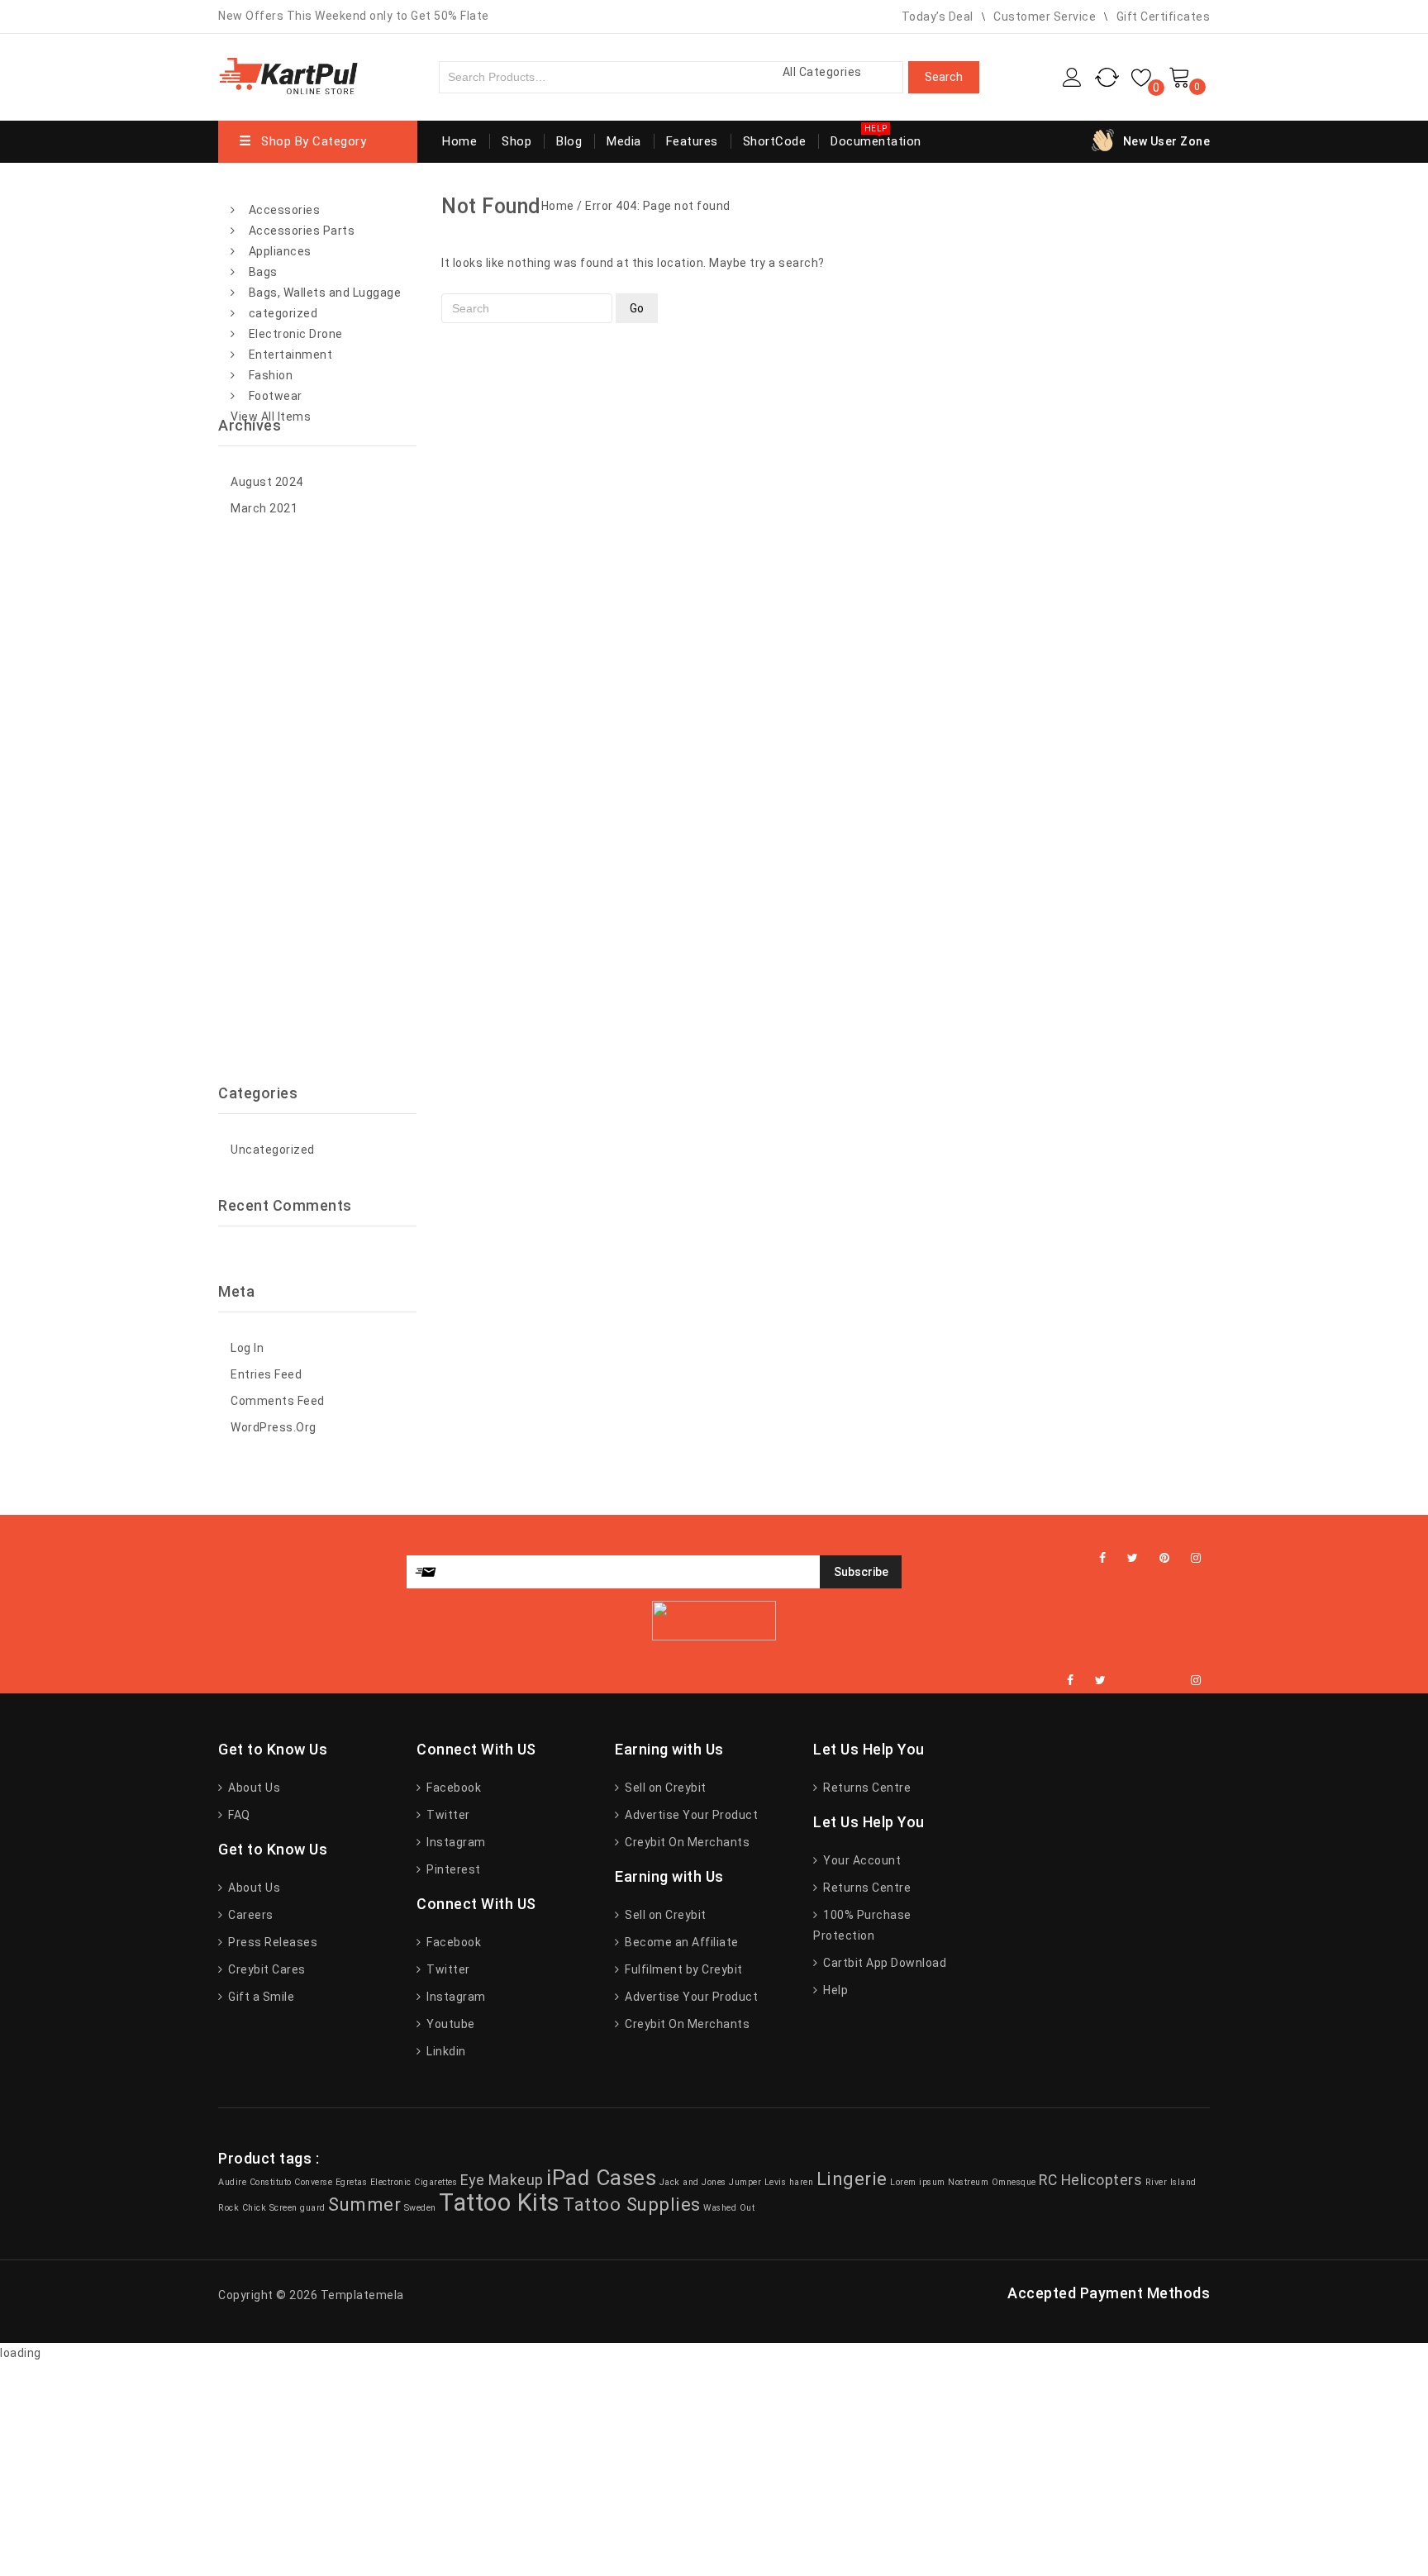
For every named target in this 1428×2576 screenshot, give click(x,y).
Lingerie (852, 2178)
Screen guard (297, 2208)
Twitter (447, 1815)
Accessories (285, 210)
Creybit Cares (266, 1969)
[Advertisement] (317, 802)
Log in (247, 1348)
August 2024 (267, 482)
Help (834, 1990)
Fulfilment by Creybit (683, 1969)
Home (459, 141)
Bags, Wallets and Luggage (325, 293)
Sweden (420, 2208)
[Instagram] (1196, 1558)
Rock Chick (242, 2208)
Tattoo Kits (500, 2202)
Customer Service (1045, 17)
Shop (516, 141)
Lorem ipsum (918, 2182)
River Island (1171, 2182)
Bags (263, 272)
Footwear (276, 396)
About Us (253, 1788)
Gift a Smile (260, 1997)
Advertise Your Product (690, 1815)
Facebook (452, 1788)
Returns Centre (866, 1788)
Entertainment (291, 355)
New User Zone (1167, 141)
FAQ (238, 1815)
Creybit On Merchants (686, 1842)
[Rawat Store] (288, 75)
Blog (569, 141)
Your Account (861, 1860)
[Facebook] (1103, 1558)
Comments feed (278, 1401)
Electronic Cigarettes (414, 2182)
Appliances (280, 251)
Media (624, 141)
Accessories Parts (302, 231)
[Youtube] (1169, 1681)
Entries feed (266, 1374)
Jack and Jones (693, 2182)
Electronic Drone (296, 334)
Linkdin (445, 2051)
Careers (250, 1915)
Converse (313, 2182)
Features (692, 141)
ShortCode (775, 141)
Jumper (745, 2182)
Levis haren (789, 2182)
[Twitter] (1133, 1558)
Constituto (271, 2182)
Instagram (455, 1842)
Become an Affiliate (681, 1942)
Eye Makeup (502, 2180)
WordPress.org (274, 1427)
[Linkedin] (1127, 1681)
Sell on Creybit (664, 1788)
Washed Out (729, 2208)
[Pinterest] (1165, 1558)
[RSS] (1149, 1681)
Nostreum (968, 2182)
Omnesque (1014, 2182)
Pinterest (452, 1869)
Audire (232, 2182)
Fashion (271, 375)
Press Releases (271, 1942)
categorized (283, 313)
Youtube (450, 2024)
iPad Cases (601, 2178)
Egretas (352, 2182)
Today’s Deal (938, 17)
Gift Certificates (1164, 17)
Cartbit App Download (883, 1963)
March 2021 (264, 508)
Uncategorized (273, 1150)
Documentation (876, 141)
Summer (364, 2204)
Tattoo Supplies (632, 2204)
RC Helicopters (1090, 2180)
